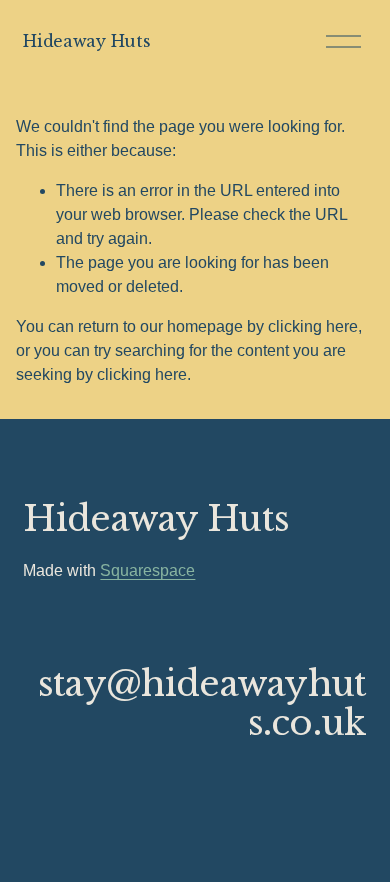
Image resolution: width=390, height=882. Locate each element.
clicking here (313, 326)
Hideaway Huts (86, 41)
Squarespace (147, 570)
